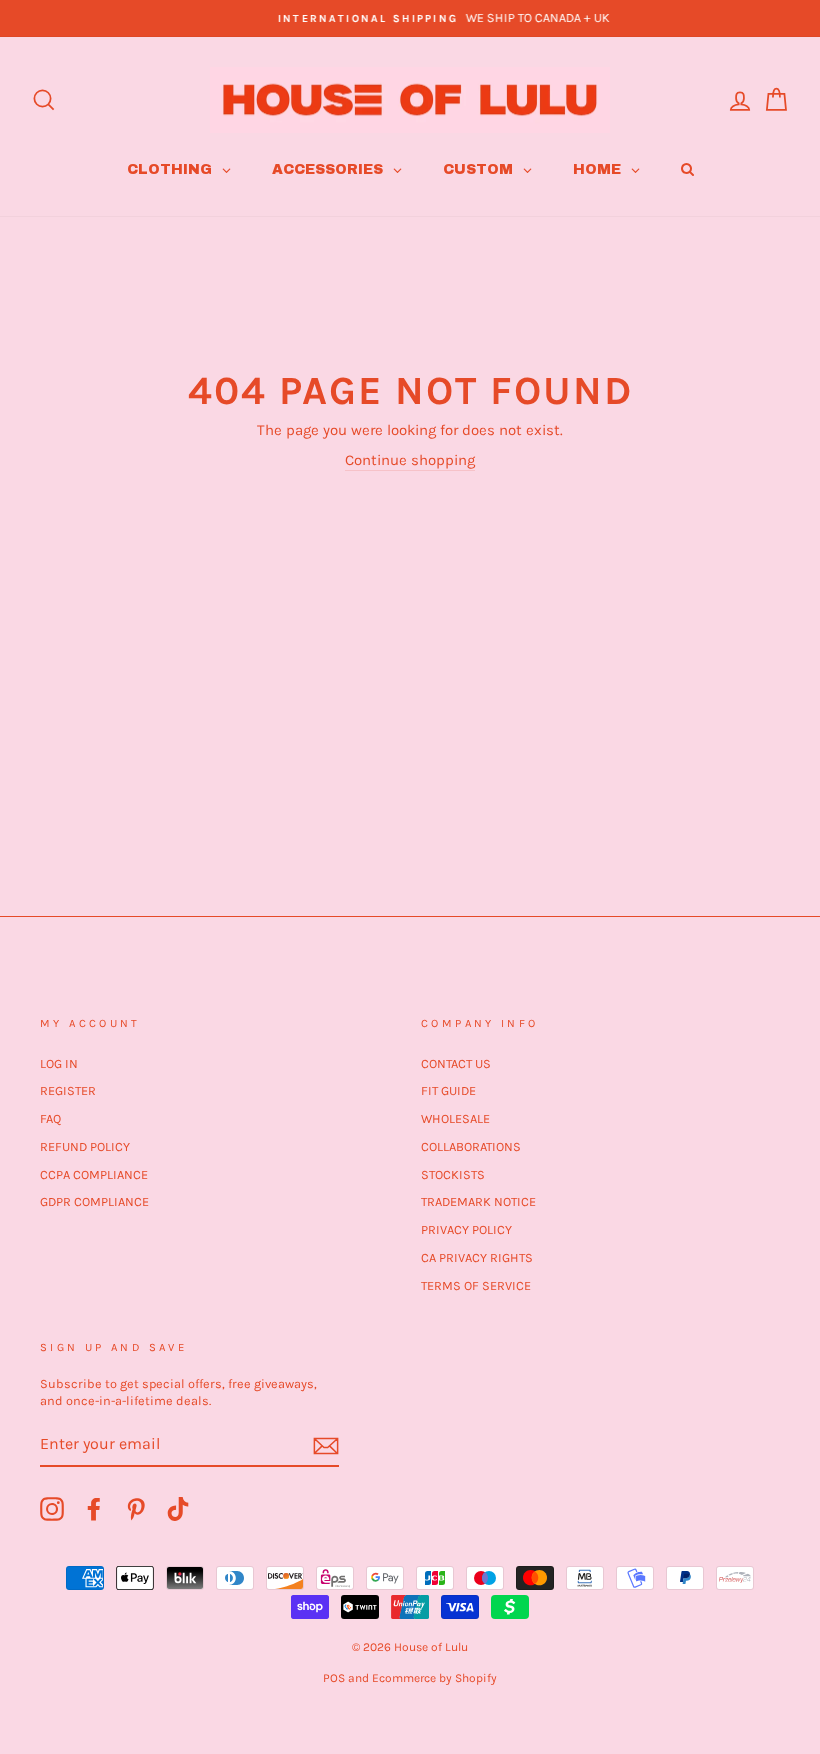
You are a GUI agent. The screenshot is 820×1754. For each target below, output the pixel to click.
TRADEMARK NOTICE (478, 1201)
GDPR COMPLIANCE (94, 1201)
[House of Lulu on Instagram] (52, 1509)
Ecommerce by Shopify (434, 1678)
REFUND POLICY (85, 1146)
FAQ (50, 1118)
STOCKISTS (453, 1174)
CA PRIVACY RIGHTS (477, 1257)
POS (334, 1678)
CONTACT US (456, 1063)
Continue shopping (410, 460)
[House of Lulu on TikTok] (178, 1509)
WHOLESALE (455, 1118)
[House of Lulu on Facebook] (94, 1509)
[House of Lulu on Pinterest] (136, 1509)
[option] (410, 18)
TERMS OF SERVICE (476, 1285)
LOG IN (59, 1063)
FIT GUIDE (448, 1090)
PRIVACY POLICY (466, 1229)
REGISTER (68, 1090)
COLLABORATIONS (471, 1146)
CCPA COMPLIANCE (94, 1174)
